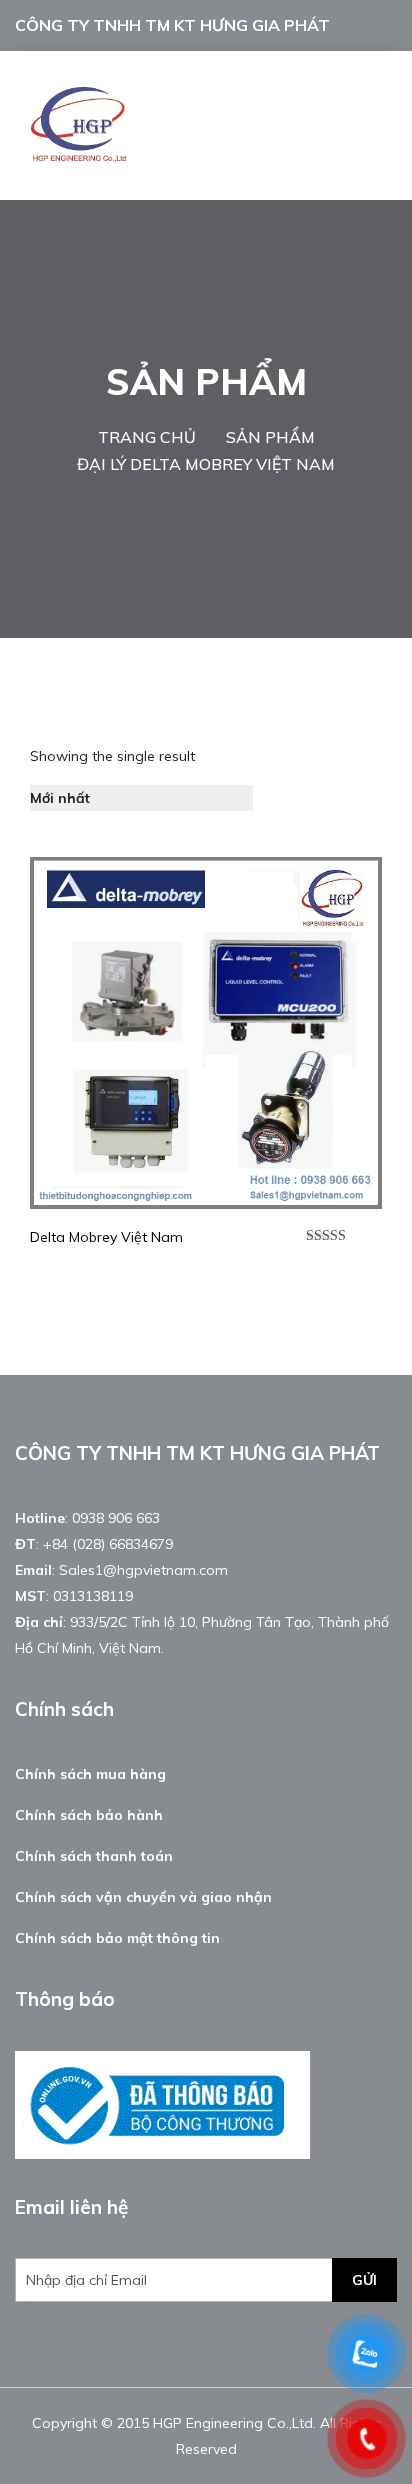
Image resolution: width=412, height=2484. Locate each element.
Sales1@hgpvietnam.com (143, 1570)
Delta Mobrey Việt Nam (106, 1237)
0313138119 (93, 1596)
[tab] (280, 798)
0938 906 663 (116, 1518)
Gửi (364, 2280)
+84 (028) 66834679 (108, 1544)
